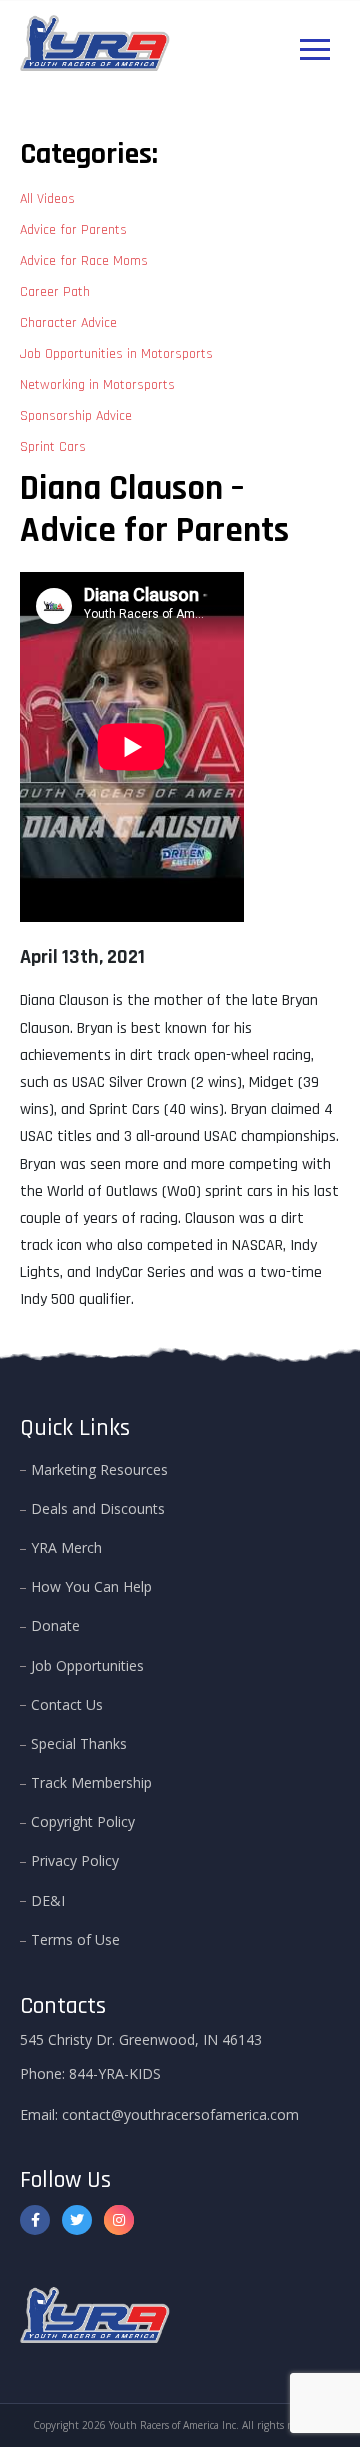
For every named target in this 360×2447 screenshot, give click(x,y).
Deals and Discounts (98, 1508)
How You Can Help (91, 1586)
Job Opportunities (87, 1665)
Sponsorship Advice (76, 416)
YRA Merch (66, 1547)
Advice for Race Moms (84, 261)
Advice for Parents (73, 230)
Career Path (55, 292)
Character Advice (68, 323)
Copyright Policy (83, 1821)
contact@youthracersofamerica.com (180, 2114)
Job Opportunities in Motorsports (116, 354)
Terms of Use (75, 1939)
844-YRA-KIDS (115, 2073)
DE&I (48, 1900)
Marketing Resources (99, 1469)
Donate (55, 1625)
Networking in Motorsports (97, 385)
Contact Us (67, 1704)
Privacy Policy (75, 1860)
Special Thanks (79, 1743)
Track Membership (91, 1782)
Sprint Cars (53, 447)
